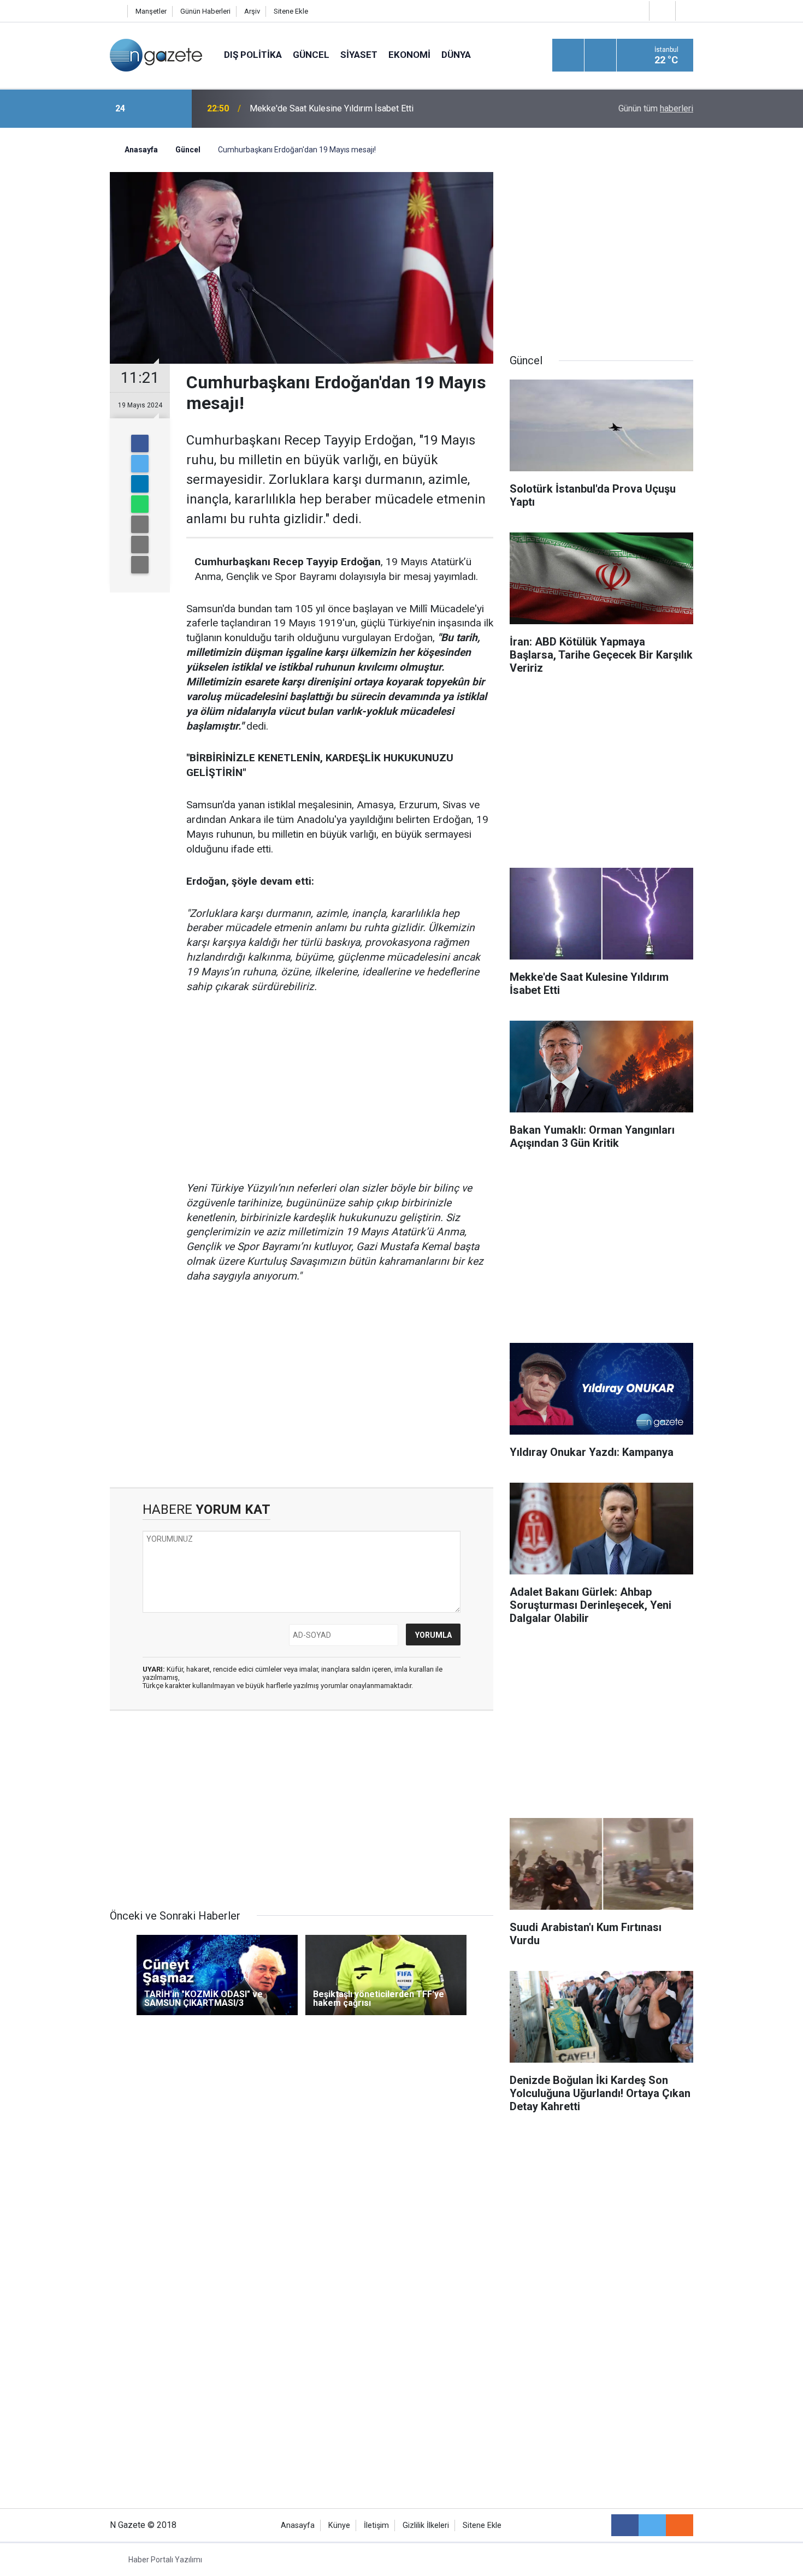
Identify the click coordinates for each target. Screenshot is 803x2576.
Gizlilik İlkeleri (426, 2525)
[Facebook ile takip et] (625, 2525)
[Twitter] (140, 464)
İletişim (376, 2525)
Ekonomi (409, 55)
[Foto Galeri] (687, 11)
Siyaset (359, 55)
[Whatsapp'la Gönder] (140, 504)
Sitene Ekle (291, 11)
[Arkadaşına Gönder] (140, 524)
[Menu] (568, 56)
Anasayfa (298, 2525)
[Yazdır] (140, 544)
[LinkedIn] (140, 484)
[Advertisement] (58, 319)
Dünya (456, 55)
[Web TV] (661, 11)
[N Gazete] (156, 54)
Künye (339, 2525)
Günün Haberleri (205, 11)
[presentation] (149, 109)
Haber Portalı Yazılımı (165, 2560)
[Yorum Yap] (140, 565)
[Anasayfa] (116, 11)
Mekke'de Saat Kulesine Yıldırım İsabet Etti (332, 108)
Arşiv (252, 11)
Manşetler (151, 11)
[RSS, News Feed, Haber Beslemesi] (680, 2525)
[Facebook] (140, 443)
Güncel (311, 55)
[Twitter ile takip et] (652, 2525)
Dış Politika (253, 55)
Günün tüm (656, 108)
